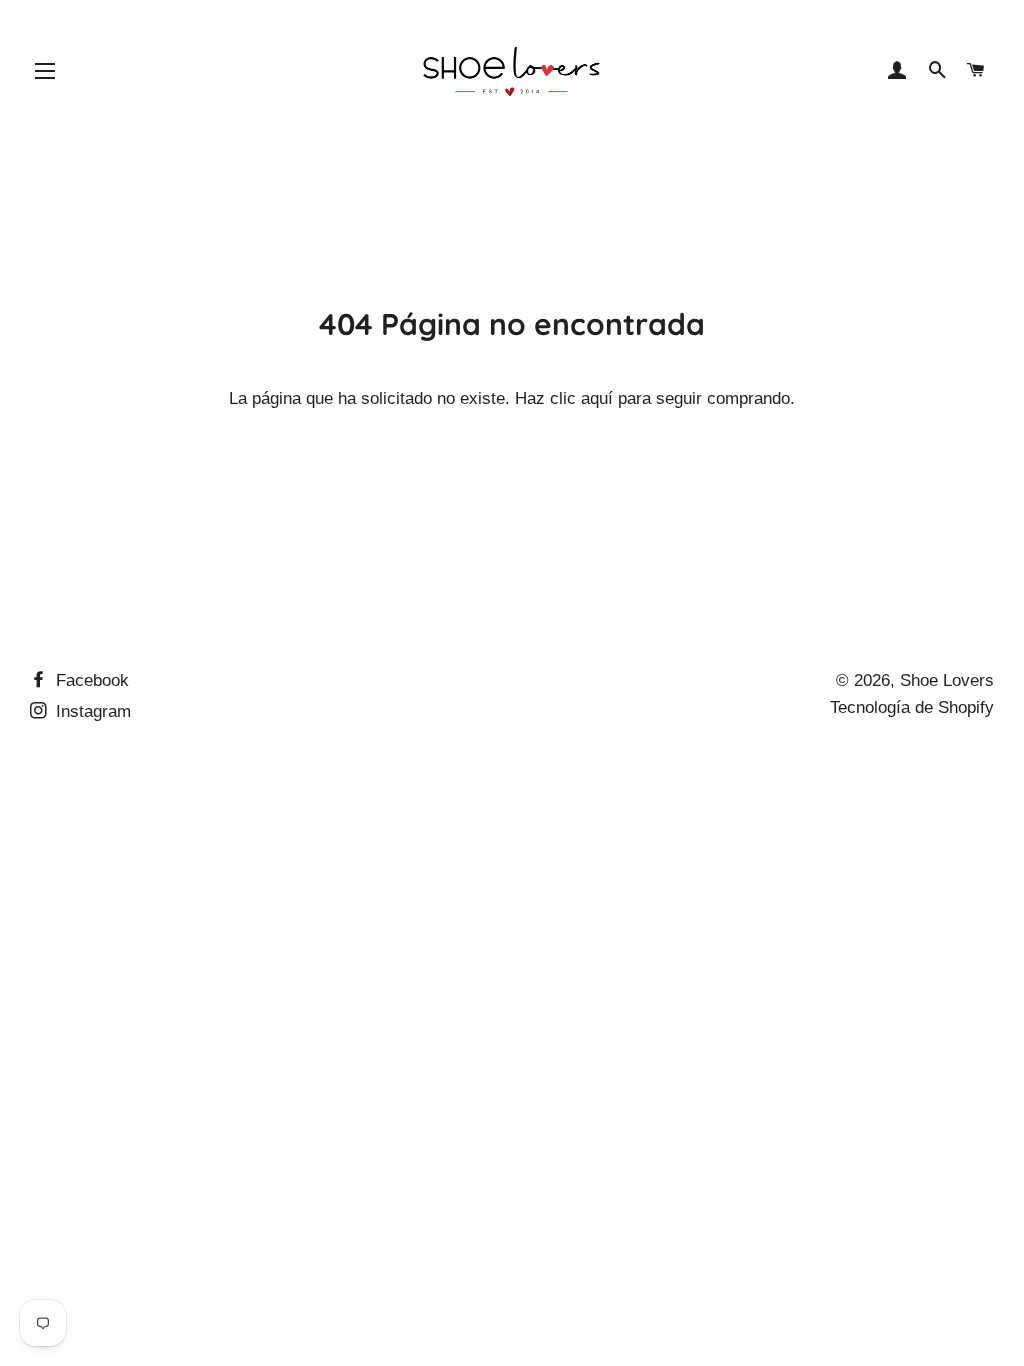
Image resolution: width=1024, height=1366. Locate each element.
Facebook (90, 680)
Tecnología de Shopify (912, 707)
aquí (597, 398)
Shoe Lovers (947, 680)
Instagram (91, 711)
